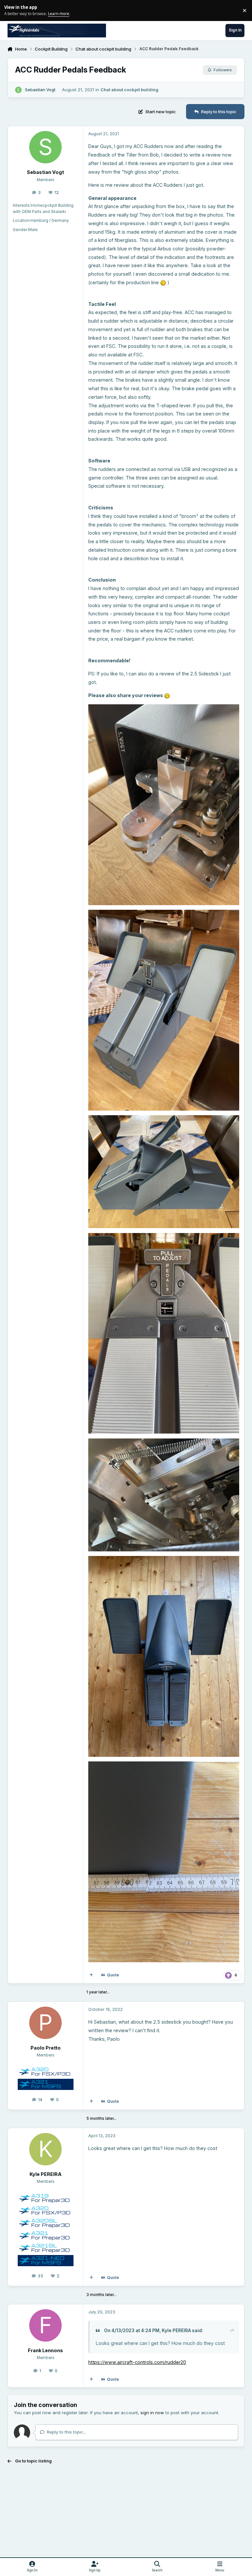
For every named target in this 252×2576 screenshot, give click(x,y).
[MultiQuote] (91, 1975)
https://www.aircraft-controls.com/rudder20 (137, 2362)
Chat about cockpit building (129, 90)
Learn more (11, 10)
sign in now (152, 2413)
